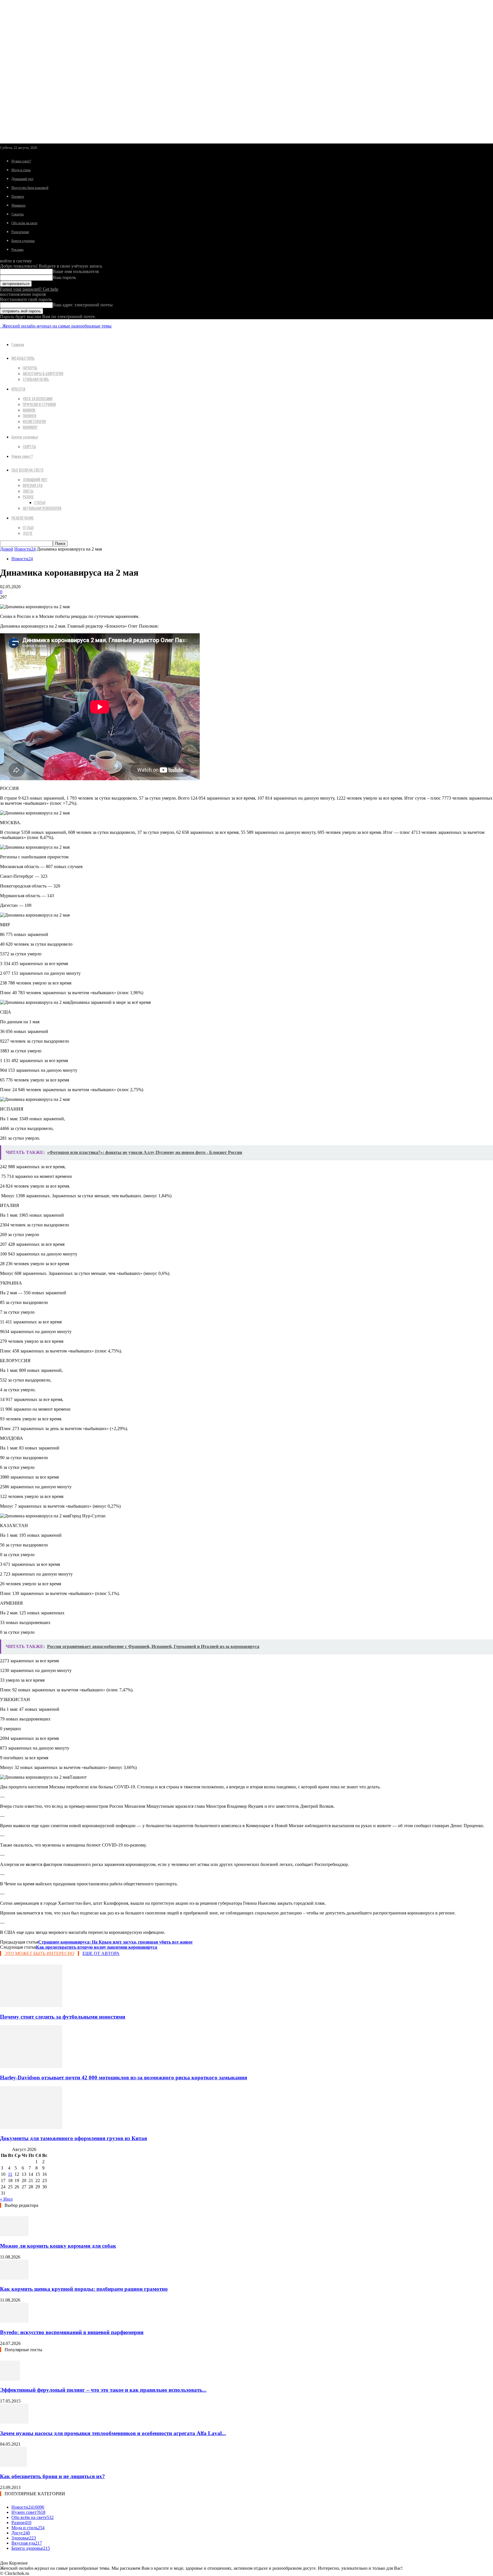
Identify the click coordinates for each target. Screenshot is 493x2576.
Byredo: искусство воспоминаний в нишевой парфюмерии (72, 2332)
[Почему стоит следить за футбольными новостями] (31, 2006)
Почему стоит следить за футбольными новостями (63, 2017)
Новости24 (25, 549)
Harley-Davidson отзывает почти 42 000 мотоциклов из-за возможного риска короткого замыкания (124, 2077)
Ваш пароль (64, 277)
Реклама (17, 250)
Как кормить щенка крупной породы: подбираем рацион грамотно (84, 2289)
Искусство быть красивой (30, 188)
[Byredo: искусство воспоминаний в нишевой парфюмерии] (14, 2321)
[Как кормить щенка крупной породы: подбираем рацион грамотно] (14, 2278)
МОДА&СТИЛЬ (23, 358)
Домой (7, 549)
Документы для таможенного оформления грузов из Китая (73, 2138)
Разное (28, 497)
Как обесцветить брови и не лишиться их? (52, 2476)
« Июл (6, 2199)
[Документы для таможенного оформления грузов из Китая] (31, 2127)
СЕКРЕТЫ (29, 446)
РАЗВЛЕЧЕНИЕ (23, 518)
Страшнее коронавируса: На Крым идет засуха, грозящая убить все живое (115, 1942)
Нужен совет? (21, 161)
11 (10, 2174)
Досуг (28, 533)
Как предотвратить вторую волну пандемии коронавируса (97, 1947)
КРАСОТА (18, 389)
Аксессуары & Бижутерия (43, 373)
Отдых (28, 527)
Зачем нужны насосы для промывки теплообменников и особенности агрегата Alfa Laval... (113, 2433)
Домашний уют (22, 179)
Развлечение (20, 232)
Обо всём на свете (24, 223)
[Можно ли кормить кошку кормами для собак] (14, 2235)
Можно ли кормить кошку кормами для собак (58, 2246)
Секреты (18, 214)
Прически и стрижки (39, 404)
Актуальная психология (42, 508)
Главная (18, 344)
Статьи (40, 502)
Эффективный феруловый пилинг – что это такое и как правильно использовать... (103, 2390)
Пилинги (18, 197)
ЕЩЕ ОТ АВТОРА (101, 1953)
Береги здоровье (23, 241)
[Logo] (1, 326)
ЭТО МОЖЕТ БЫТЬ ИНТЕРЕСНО (40, 1953)
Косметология (34, 421)
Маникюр (18, 205)
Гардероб (30, 368)
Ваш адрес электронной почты (83, 305)
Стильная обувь (36, 379)
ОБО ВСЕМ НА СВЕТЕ (28, 470)
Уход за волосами (38, 399)
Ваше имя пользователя (76, 271)
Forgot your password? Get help (29, 289)
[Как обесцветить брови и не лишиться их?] (13, 2465)
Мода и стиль (21, 170)
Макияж (29, 410)
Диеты (28, 491)
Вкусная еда (33, 485)
